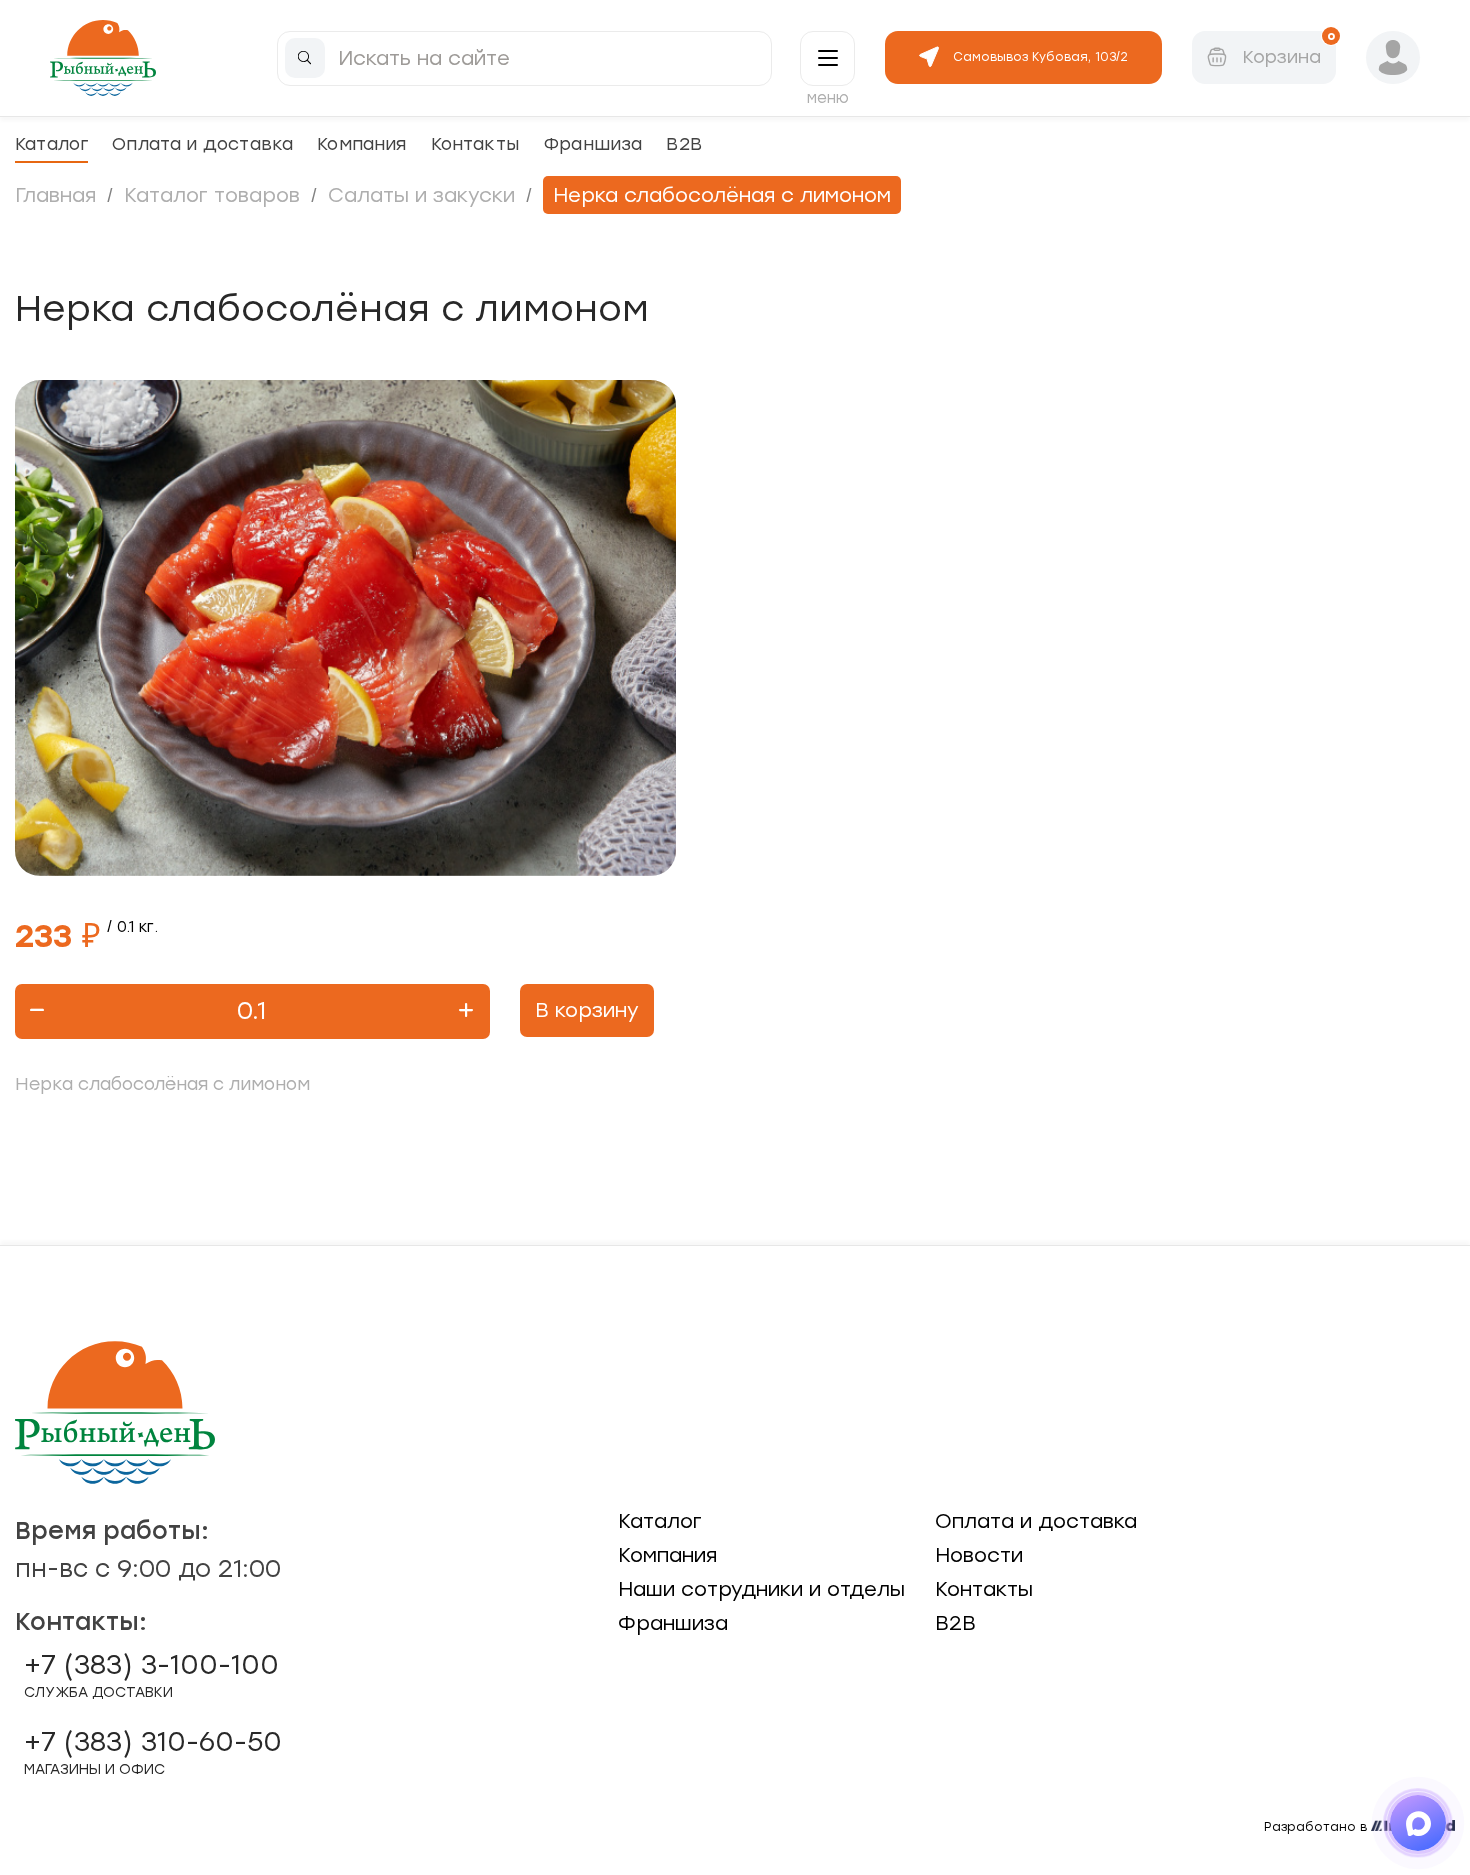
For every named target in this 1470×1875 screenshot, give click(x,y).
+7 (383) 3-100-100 (151, 1675)
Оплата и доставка (202, 143)
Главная (55, 195)
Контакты (475, 143)
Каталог (51, 143)
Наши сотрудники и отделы (761, 1589)
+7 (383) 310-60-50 (153, 1752)
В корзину (587, 1010)
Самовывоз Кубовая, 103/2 (1040, 57)
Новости (979, 1555)
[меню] (827, 58)
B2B (684, 143)
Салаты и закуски (421, 195)
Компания (361, 143)
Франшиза (592, 143)
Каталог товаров (212, 195)
